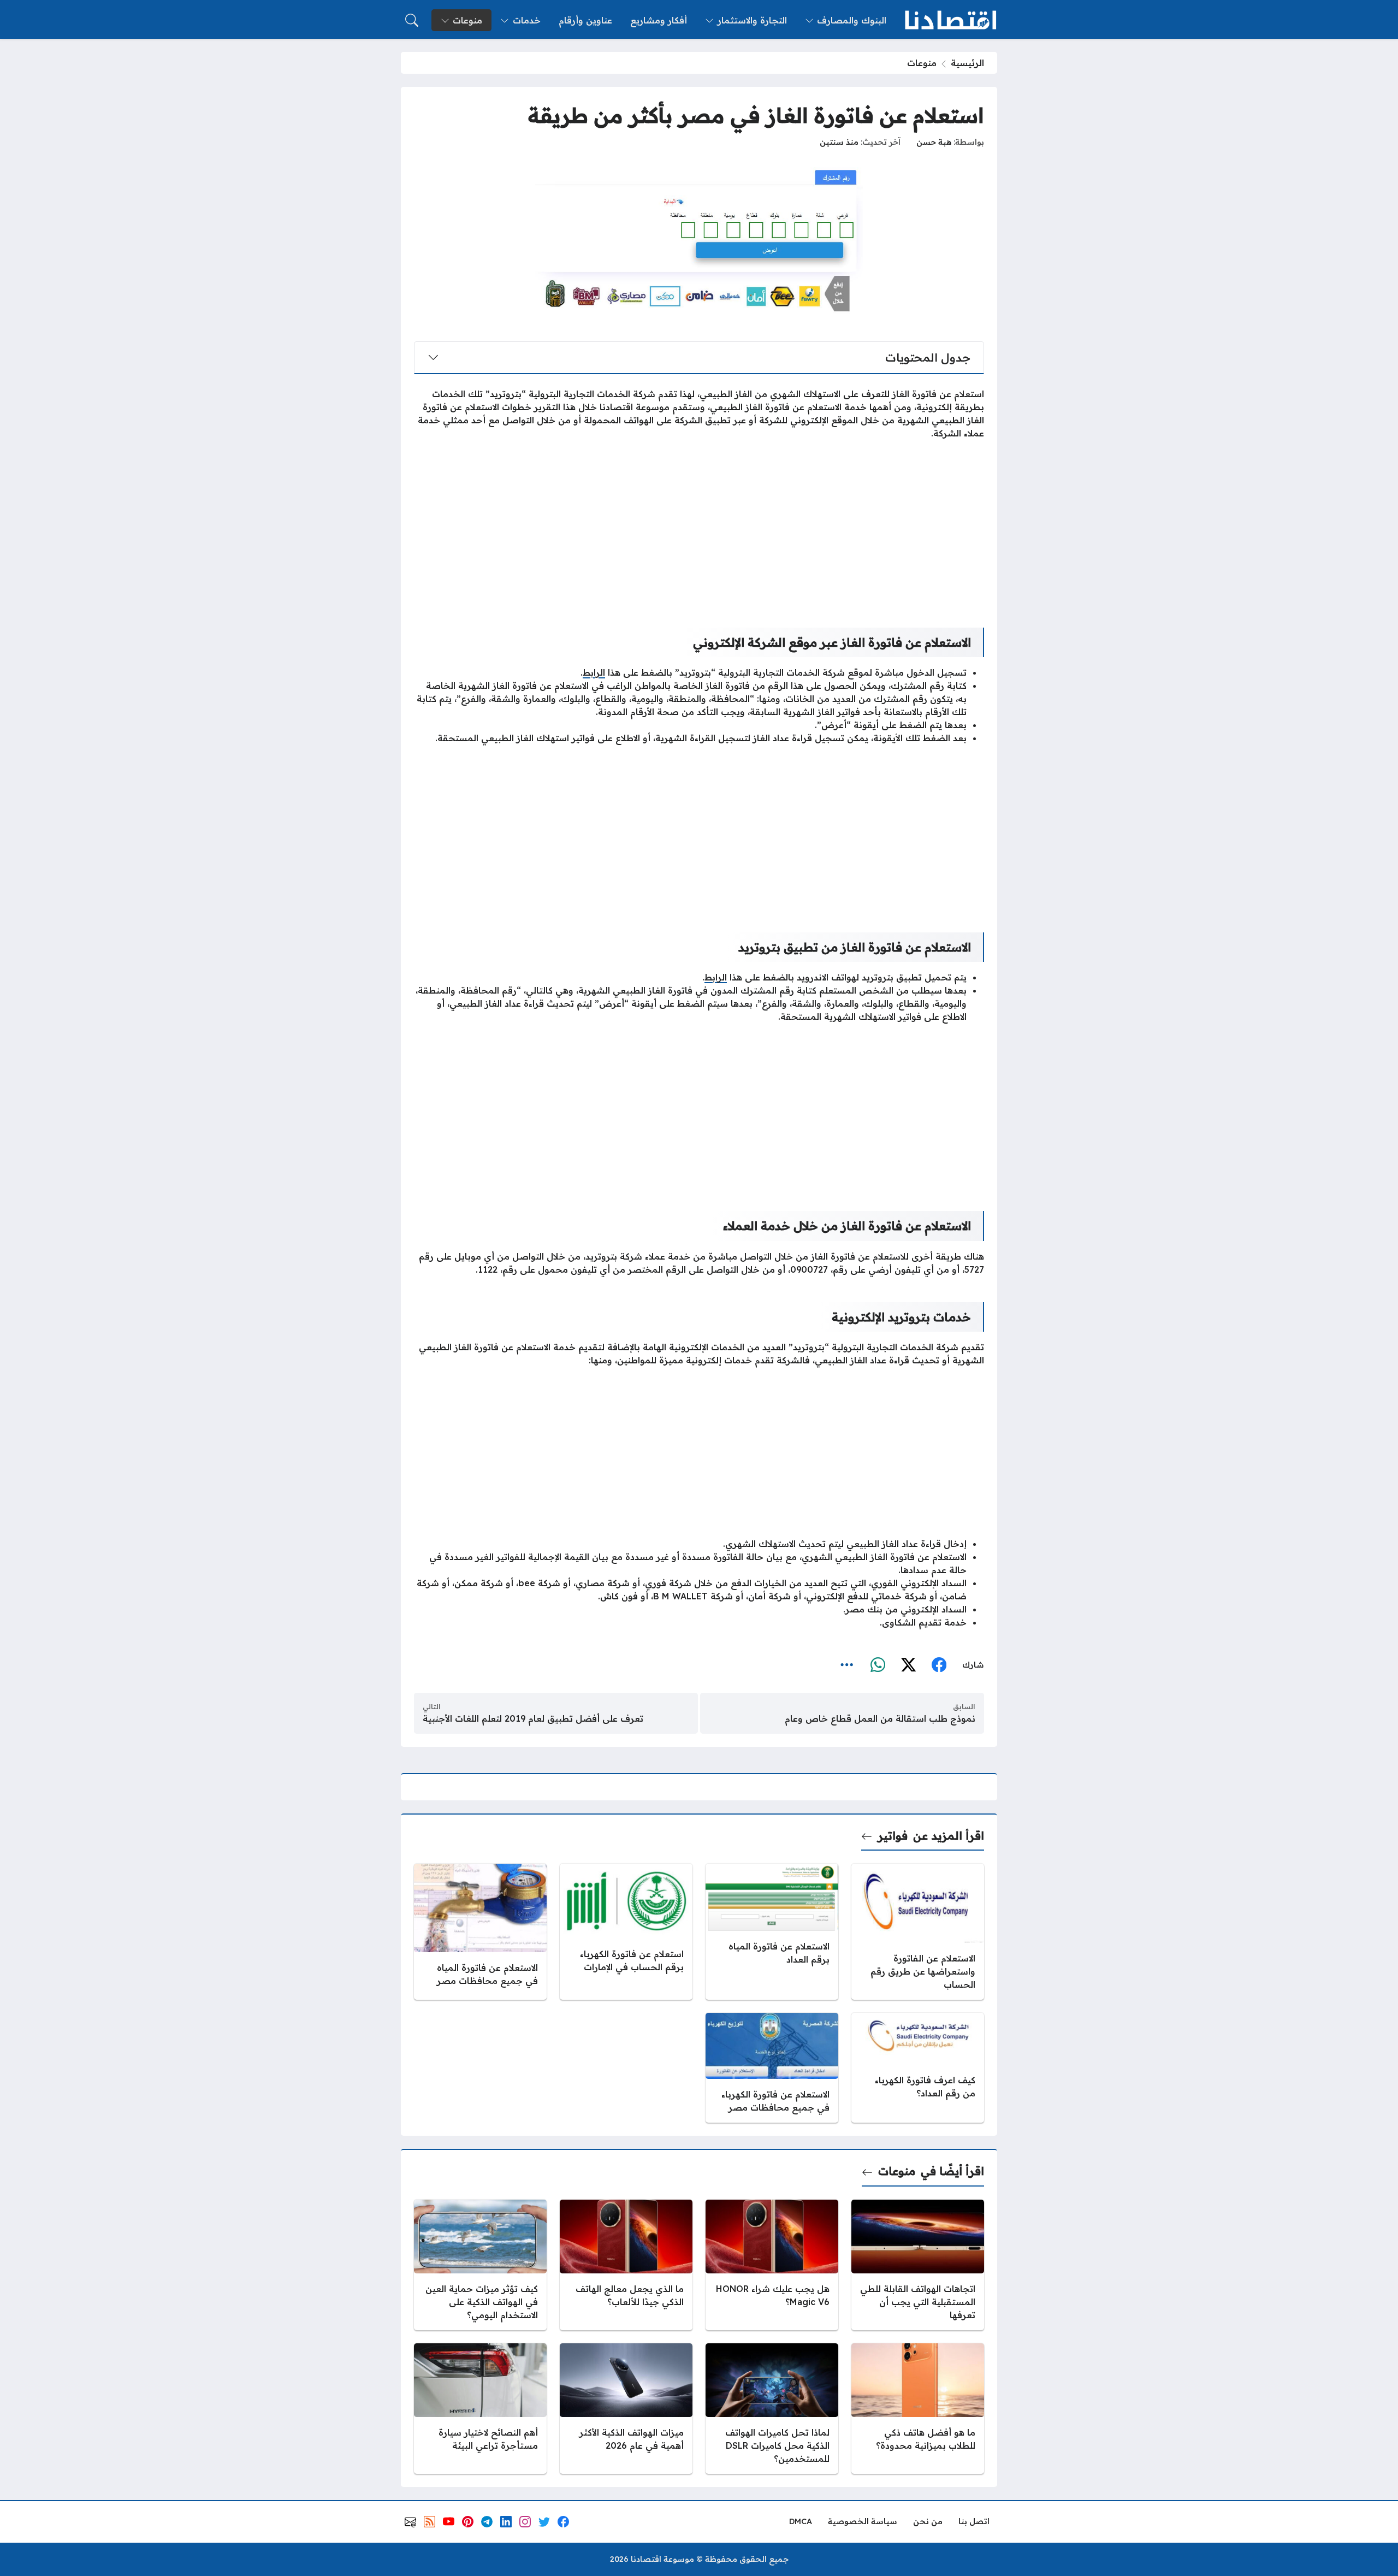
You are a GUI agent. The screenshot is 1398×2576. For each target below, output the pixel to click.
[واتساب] (878, 1665)
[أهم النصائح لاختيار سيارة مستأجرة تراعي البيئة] (480, 2409)
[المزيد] (847, 1665)
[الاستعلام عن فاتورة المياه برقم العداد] (772, 1932)
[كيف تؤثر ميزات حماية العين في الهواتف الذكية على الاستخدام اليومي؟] (480, 2265)
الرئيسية (967, 63)
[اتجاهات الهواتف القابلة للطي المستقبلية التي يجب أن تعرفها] (918, 2265)
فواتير (893, 1836)
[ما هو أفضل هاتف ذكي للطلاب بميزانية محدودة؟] (918, 2409)
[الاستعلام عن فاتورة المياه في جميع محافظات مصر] (480, 1932)
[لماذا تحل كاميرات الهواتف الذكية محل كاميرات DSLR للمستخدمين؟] (772, 2409)
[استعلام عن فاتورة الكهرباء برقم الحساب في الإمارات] (626, 1932)
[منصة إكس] (908, 1665)
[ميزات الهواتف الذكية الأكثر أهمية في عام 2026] (626, 2409)
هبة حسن (934, 142)
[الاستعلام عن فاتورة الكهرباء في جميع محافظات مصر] (772, 2068)
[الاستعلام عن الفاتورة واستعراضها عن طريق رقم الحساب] (918, 1932)
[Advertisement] (699, 525)
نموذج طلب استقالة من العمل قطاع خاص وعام (880, 1718)
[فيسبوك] (939, 1665)
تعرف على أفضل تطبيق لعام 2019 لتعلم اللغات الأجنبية (533, 1718)
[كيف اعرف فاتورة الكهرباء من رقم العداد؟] (918, 2068)
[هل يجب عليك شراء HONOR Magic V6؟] (772, 2265)
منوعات (922, 63)
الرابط (594, 672)
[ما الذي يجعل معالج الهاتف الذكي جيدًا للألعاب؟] (626, 2265)
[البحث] (412, 20)
